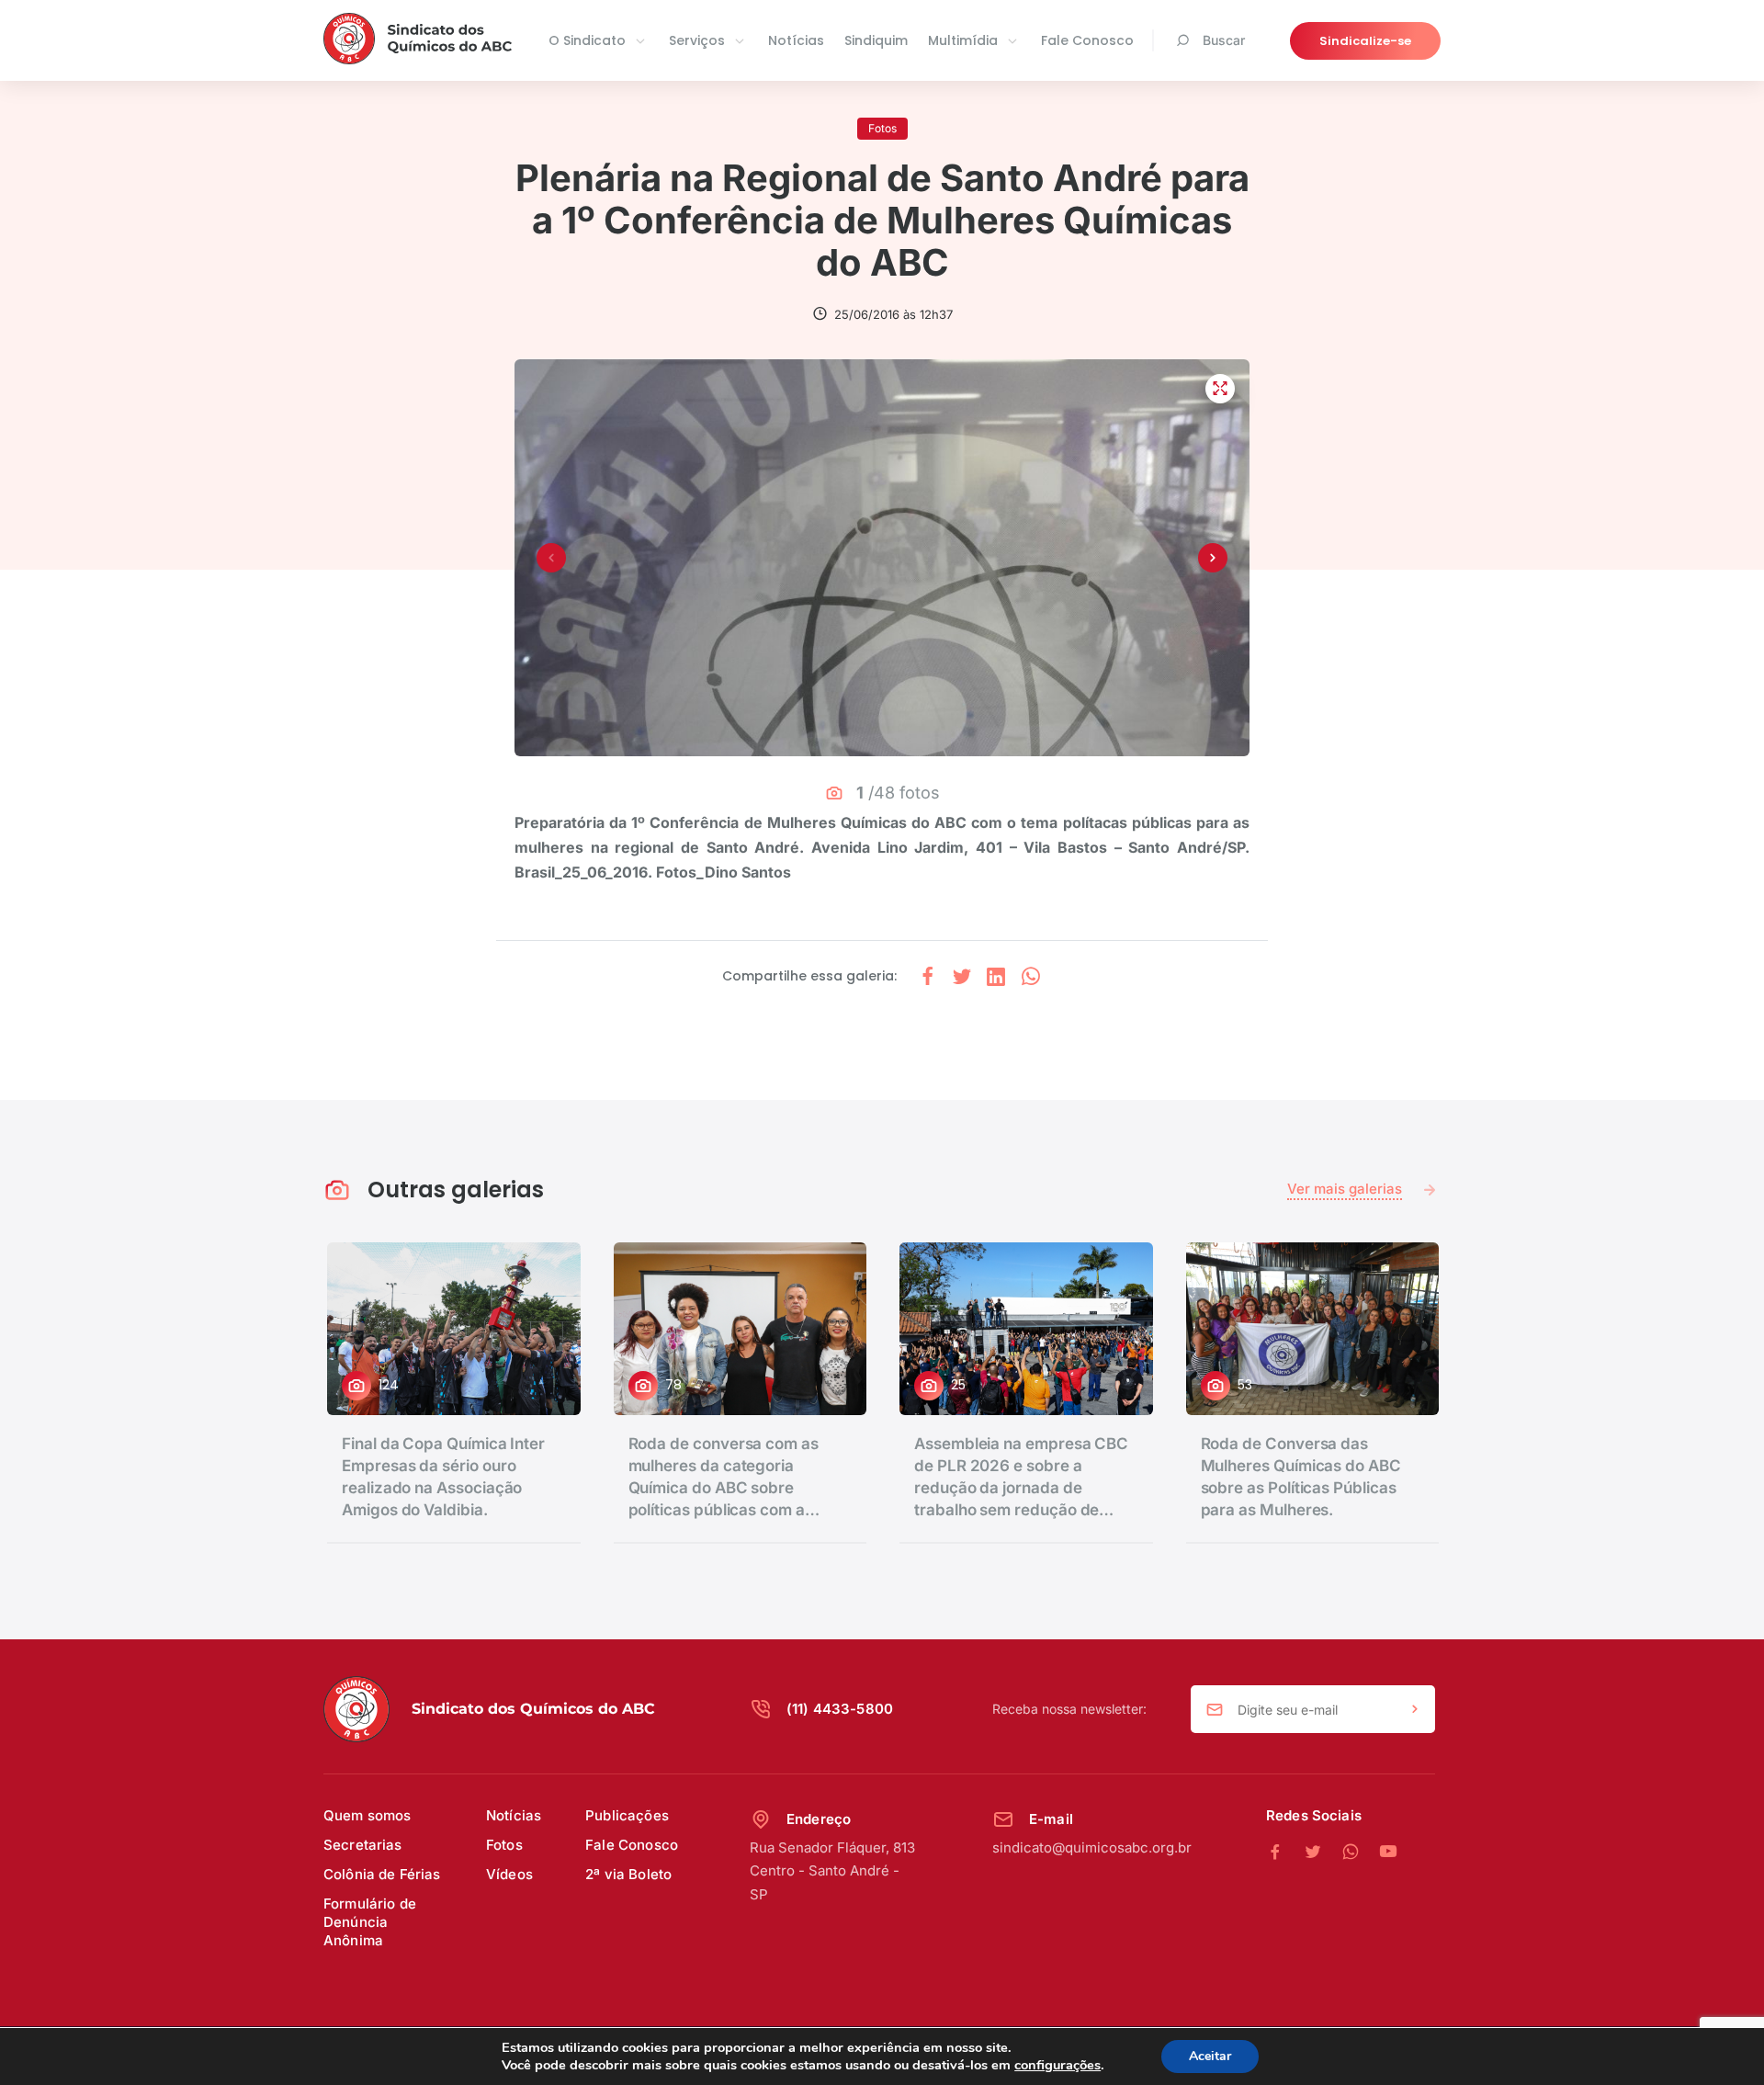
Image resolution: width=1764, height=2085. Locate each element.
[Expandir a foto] (1220, 389)
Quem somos (367, 1815)
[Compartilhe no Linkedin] (996, 976)
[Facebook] (1285, 1853)
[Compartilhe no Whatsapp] (1031, 976)
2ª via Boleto (628, 1874)
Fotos (504, 1845)
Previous (551, 558)
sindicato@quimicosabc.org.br (1092, 1847)
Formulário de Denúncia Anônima (370, 1922)
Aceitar (1210, 2056)
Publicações (627, 1815)
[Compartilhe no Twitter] (962, 976)
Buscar (1224, 40)
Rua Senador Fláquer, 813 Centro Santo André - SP (832, 1871)
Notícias (796, 40)
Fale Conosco (1087, 40)
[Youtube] (1388, 1853)
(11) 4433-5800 (840, 1709)
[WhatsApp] (1360, 1853)
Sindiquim (876, 40)
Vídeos (509, 1874)
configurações (1057, 2065)
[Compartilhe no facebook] (928, 976)
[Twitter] (1323, 1853)
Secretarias (363, 1845)
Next (1213, 558)
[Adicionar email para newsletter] (1415, 1710)
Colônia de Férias (382, 1874)
